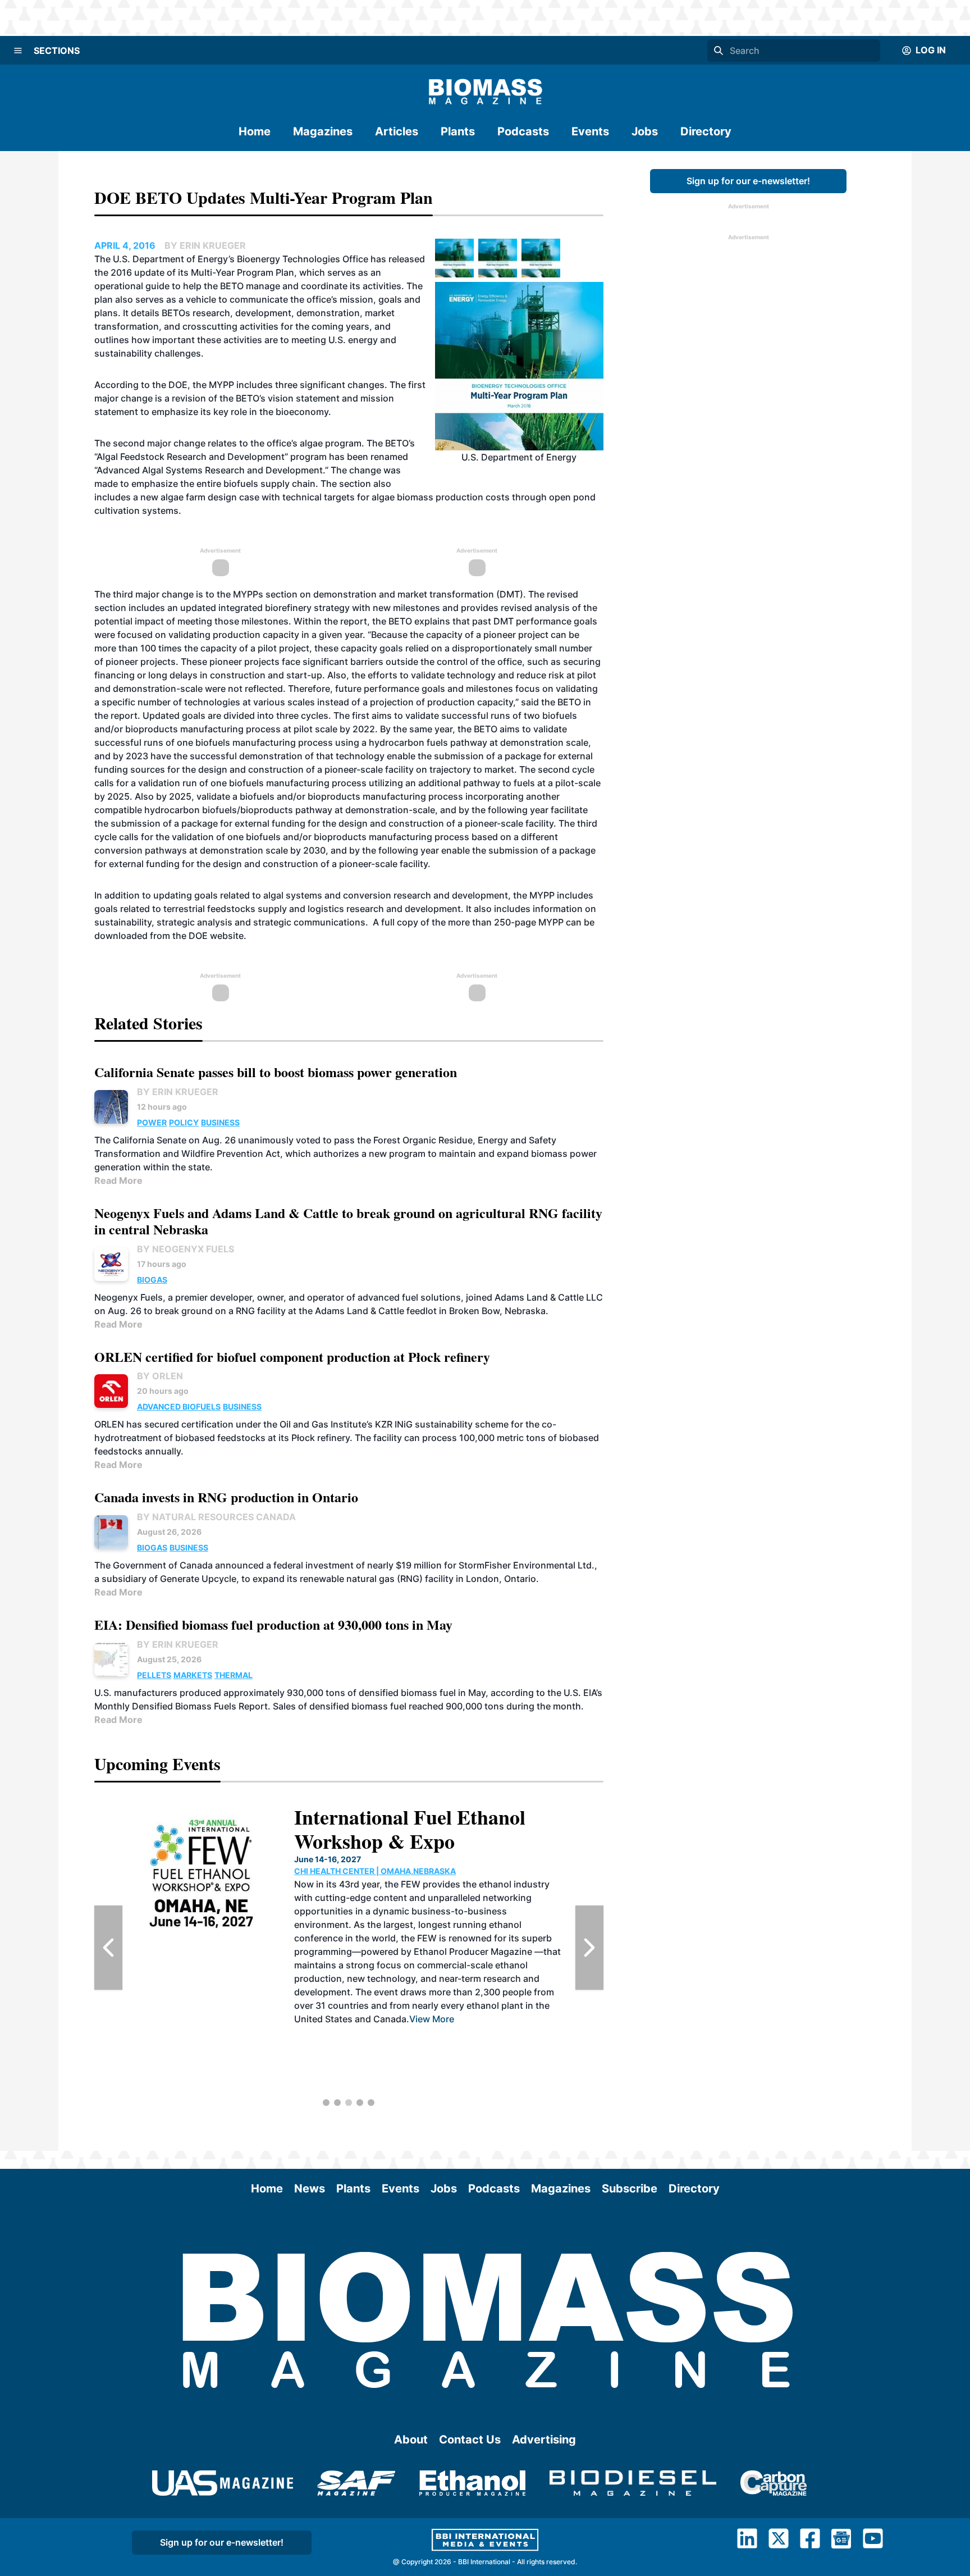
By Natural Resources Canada (216, 1517)
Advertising (544, 2440)
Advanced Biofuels (179, 1406)
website (227, 936)
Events (590, 131)
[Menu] (18, 51)
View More (432, 2019)
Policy (184, 1122)
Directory (706, 131)
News (310, 2189)
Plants (458, 131)
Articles (397, 131)
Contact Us (470, 2440)
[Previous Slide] (108, 1948)
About (411, 2440)
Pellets (154, 1675)
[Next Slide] (589, 1948)
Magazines (323, 131)
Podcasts (523, 131)
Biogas (152, 1280)
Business (220, 1122)
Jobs (645, 131)
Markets (193, 1675)
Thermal (234, 1675)
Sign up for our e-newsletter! (748, 181)
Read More (118, 1180)
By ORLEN (160, 1376)
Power (152, 1122)
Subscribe (630, 2189)
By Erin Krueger (178, 1092)
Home (255, 131)
